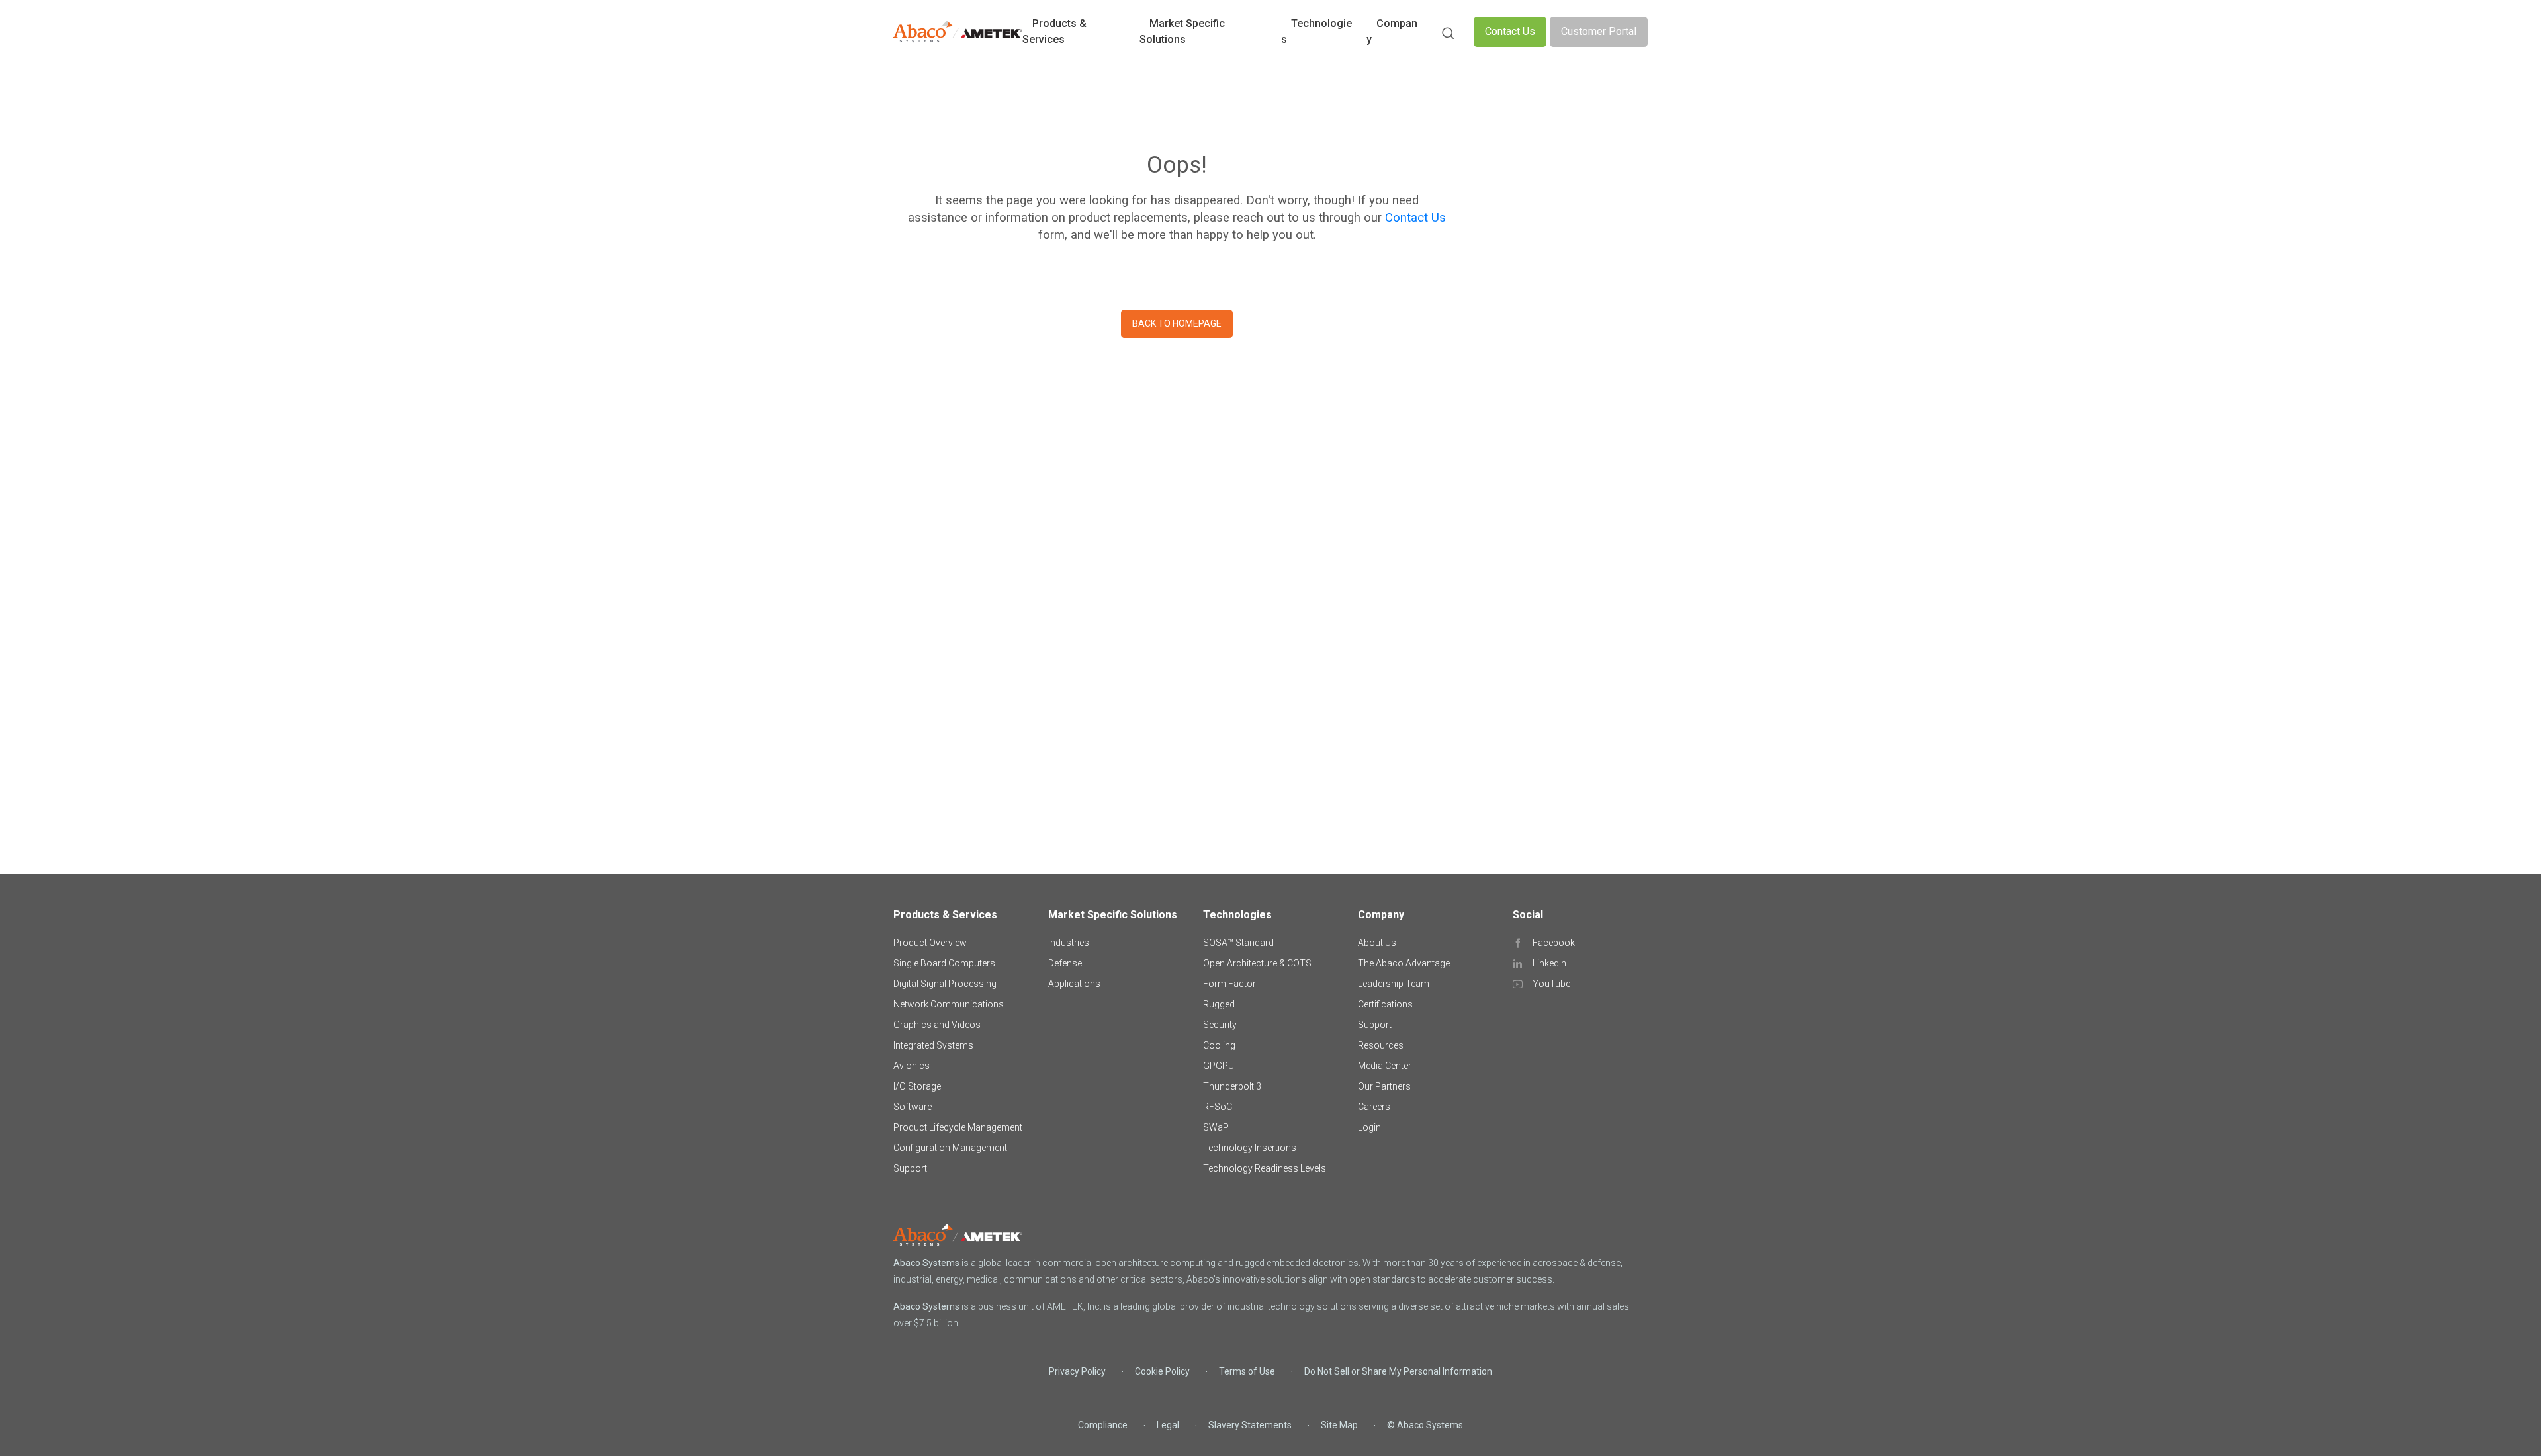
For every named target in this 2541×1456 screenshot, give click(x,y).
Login (1369, 1127)
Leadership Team (1394, 984)
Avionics (912, 1066)
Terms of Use (1247, 1371)
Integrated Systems (933, 1045)
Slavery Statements (1250, 1425)
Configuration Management (950, 1148)
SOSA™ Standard (1238, 943)
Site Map (1339, 1425)
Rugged (1219, 1004)
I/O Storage (917, 1086)
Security (1220, 1025)
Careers (1374, 1107)
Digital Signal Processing (945, 984)
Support (910, 1168)
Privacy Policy (1077, 1371)
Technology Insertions (1250, 1148)
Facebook (1554, 943)
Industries (1069, 943)
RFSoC (1218, 1107)
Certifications (1385, 1004)
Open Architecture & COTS (1257, 963)
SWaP (1216, 1127)
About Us (1377, 943)
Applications (1074, 984)
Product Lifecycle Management (958, 1127)
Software (913, 1107)
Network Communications (949, 1004)
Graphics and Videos (937, 1025)
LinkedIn (1549, 963)
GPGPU (1219, 1066)
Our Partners (1384, 1086)
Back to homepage (1177, 323)
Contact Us (1510, 31)
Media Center (1385, 1066)
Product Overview (930, 943)
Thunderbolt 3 (1232, 1086)
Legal (1168, 1425)
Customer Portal (1599, 31)
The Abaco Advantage (1404, 963)
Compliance (1103, 1425)
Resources (1381, 1045)
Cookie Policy (1162, 1371)
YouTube (1551, 984)
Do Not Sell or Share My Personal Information (1398, 1371)
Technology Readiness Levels (1265, 1168)
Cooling (1219, 1045)
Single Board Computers (944, 963)
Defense (1065, 963)
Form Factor (1229, 984)
